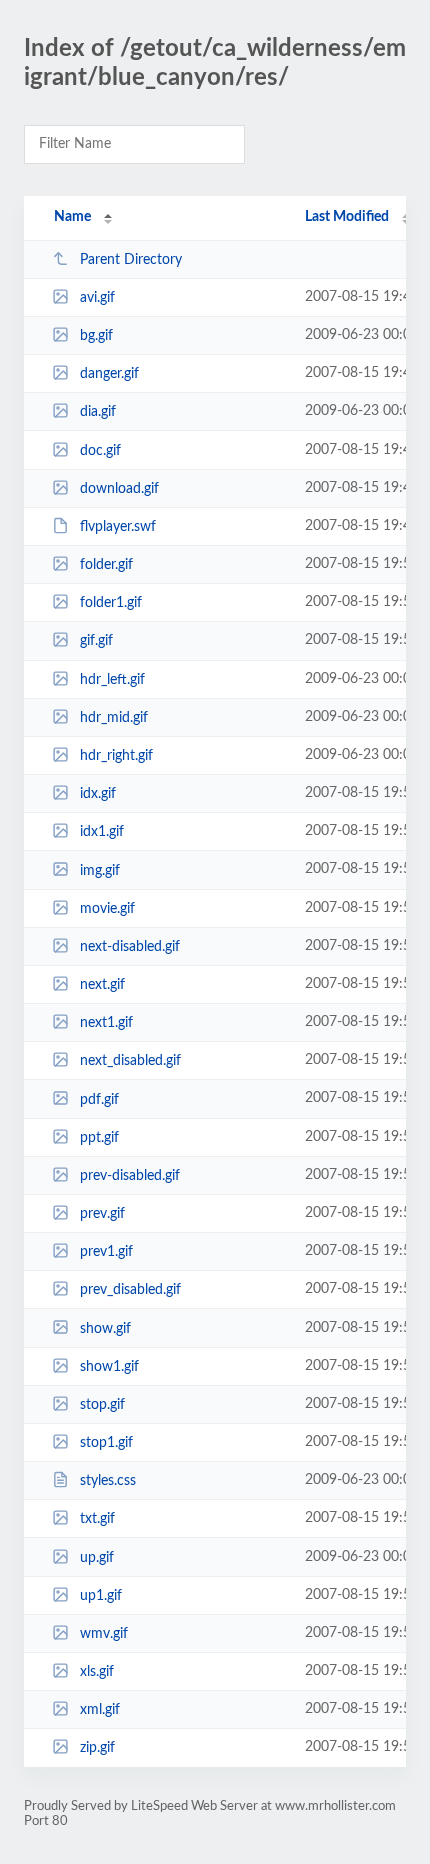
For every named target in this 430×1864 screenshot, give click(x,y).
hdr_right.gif (116, 756)
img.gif (100, 870)
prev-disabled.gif (130, 1176)
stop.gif (102, 1405)
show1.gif (109, 1367)
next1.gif (106, 1023)
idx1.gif (102, 832)
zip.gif (97, 1748)
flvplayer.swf (118, 527)
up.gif (97, 1558)
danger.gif (109, 374)
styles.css (108, 1481)
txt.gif (97, 1519)
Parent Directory (131, 260)
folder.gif (106, 565)
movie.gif (107, 909)
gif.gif (96, 641)
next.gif (102, 985)
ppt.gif (99, 1138)
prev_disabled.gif (130, 1290)
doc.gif (100, 451)
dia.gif (98, 412)
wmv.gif (104, 1634)
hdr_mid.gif (114, 718)
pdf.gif (99, 1099)
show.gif (105, 1328)
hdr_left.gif (112, 680)
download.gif (119, 489)
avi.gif (97, 298)
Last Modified (347, 217)
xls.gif (97, 1672)
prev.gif (102, 1214)
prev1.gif (106, 1252)
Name (72, 217)
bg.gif (96, 336)
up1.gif (101, 1596)
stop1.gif (106, 1443)
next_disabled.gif (130, 1061)
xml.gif (100, 1710)
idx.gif (98, 794)
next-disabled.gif (130, 947)
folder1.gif (111, 603)
